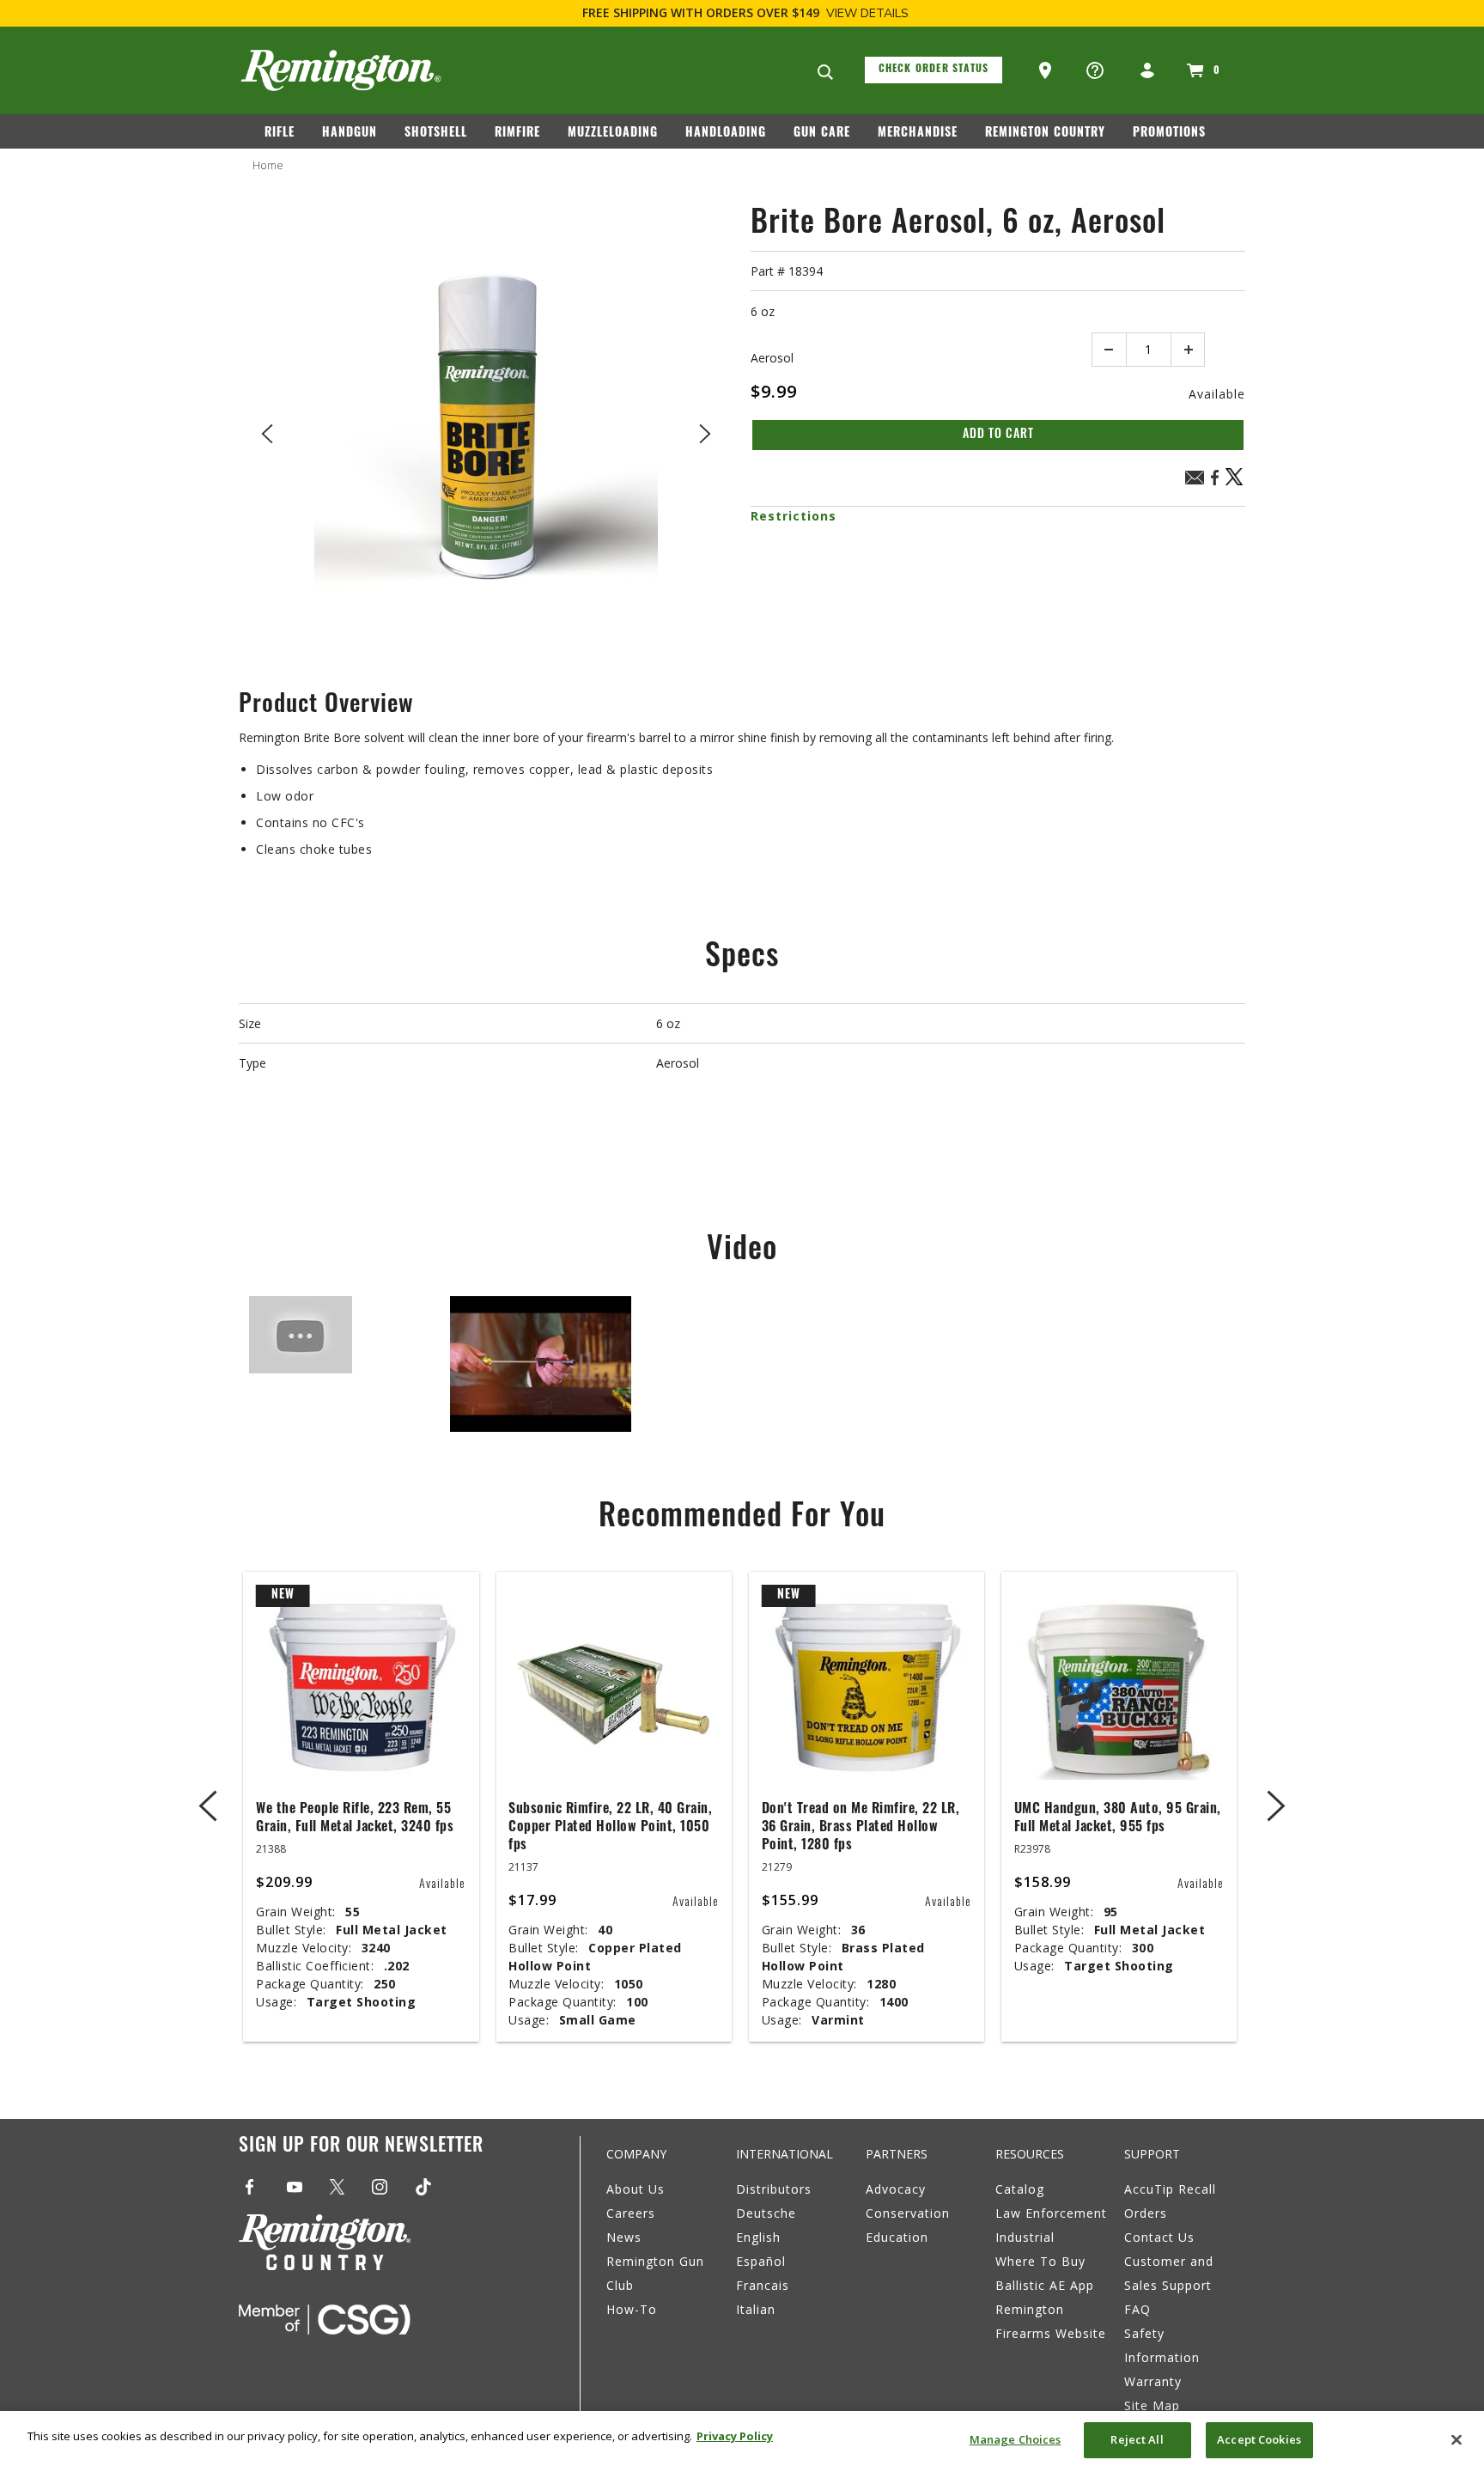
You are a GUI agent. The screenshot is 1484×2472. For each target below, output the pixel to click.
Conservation (908, 2213)
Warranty (1153, 2381)
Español (761, 2261)
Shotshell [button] (436, 134)
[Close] (1457, 2439)
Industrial (1025, 2237)
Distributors (774, 2189)
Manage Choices (1016, 2439)
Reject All (1137, 2439)
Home (268, 165)
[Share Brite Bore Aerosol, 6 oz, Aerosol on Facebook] (1214, 483)
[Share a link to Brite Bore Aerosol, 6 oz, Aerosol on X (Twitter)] (1235, 483)
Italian (756, 2309)
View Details (867, 13)
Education (897, 2237)
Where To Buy (1040, 2261)
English (758, 2237)
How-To (632, 2309)
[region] (742, 2442)
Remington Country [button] (1045, 134)
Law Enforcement (1051, 2213)
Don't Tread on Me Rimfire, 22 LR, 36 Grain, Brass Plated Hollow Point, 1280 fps (861, 1828)
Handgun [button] (350, 134)
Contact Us (1159, 2237)
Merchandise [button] (918, 134)
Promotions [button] (1169, 134)
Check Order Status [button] (934, 70)
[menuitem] (286, 137)
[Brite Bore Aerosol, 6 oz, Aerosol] (486, 430)
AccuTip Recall (1170, 2189)
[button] (1047, 71)
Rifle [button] (280, 134)
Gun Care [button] (822, 134)
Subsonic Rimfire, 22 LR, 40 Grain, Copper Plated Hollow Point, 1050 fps (610, 1828)
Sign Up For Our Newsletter (361, 2147)
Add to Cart (998, 435)
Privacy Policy (735, 2436)
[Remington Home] (341, 70)
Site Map (1152, 2405)
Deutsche (766, 2213)
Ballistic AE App (1045, 2285)
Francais (763, 2285)
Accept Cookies (1259, 2439)
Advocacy (896, 2189)
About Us (636, 2189)
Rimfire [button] (517, 134)
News (624, 2237)
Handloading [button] (726, 134)
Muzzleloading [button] (613, 134)
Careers (631, 2213)
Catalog (1020, 2189)
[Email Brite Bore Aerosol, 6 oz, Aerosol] (1195, 480)
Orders (1146, 2213)
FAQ (1137, 2309)
